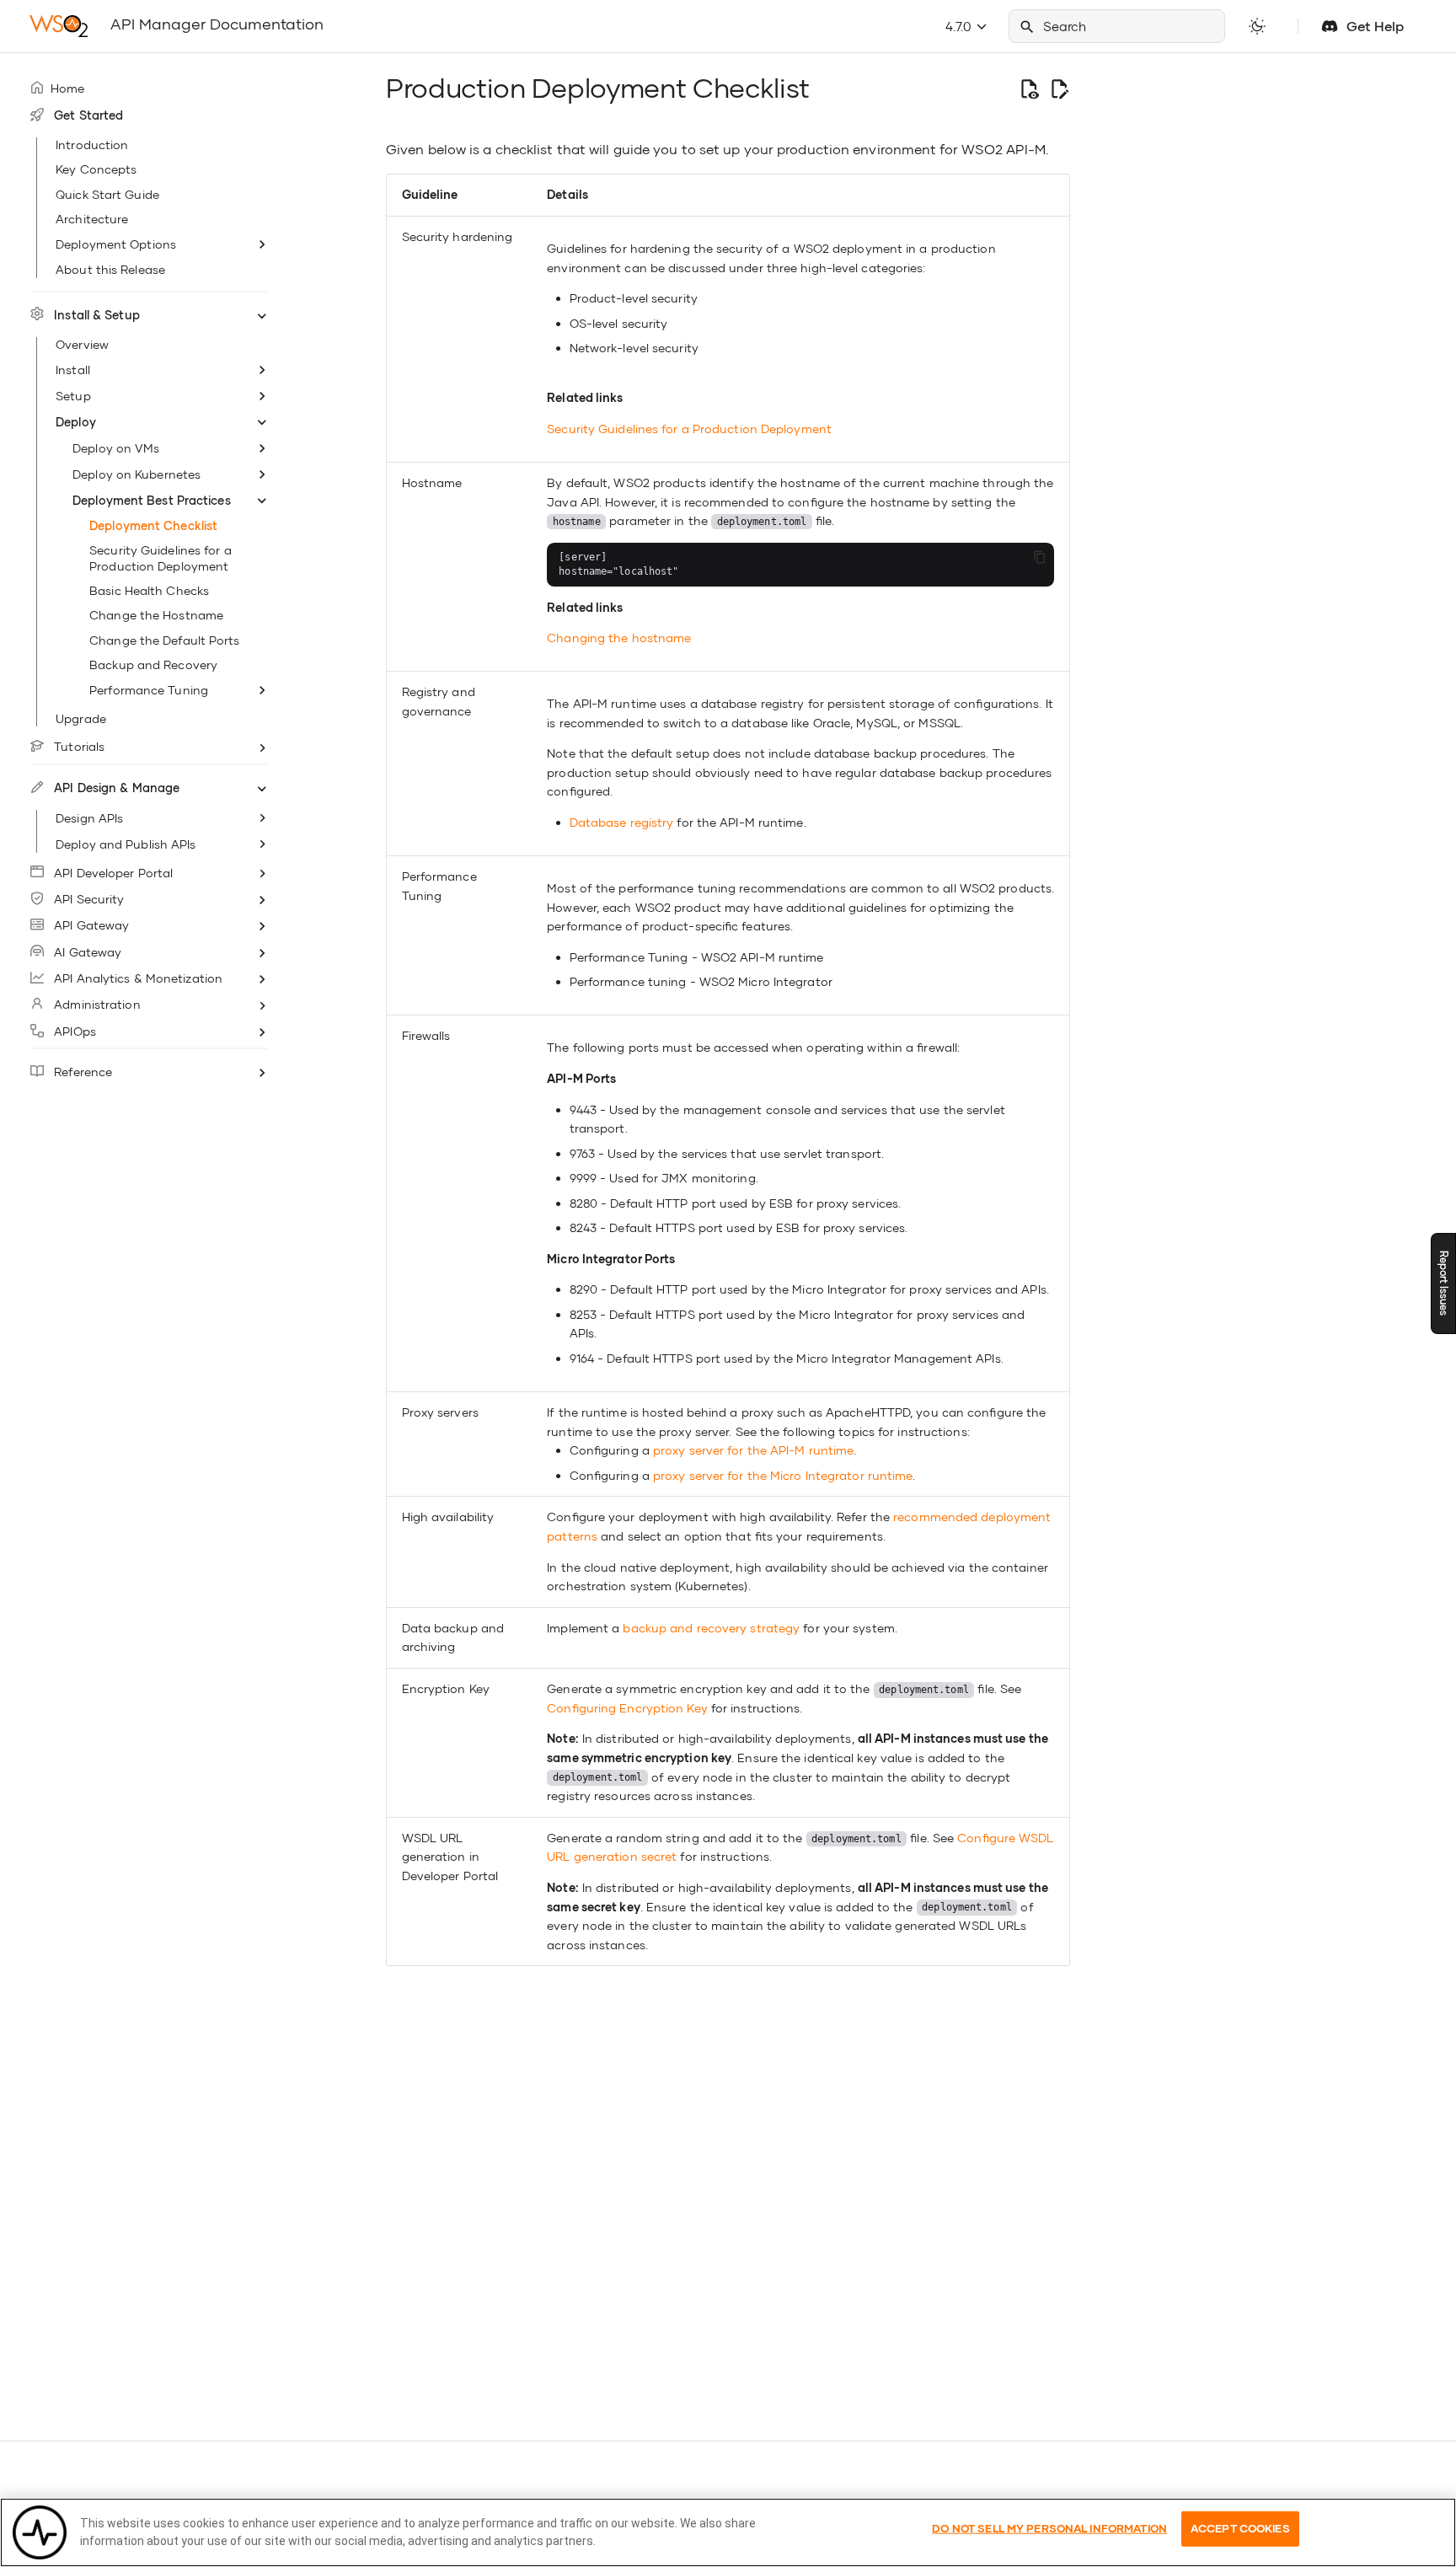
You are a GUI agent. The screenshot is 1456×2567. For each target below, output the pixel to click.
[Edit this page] (1059, 88)
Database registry (622, 822)
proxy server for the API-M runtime (753, 1450)
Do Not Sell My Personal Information (1049, 2528)
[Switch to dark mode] (1257, 26)
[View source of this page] (1029, 88)
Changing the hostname (619, 638)
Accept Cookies (1240, 2528)
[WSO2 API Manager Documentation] (58, 26)
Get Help (1375, 26)
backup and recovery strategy (711, 1628)
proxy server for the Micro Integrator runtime (783, 1475)
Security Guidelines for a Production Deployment (689, 429)
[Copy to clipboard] (1039, 557)
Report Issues (1444, 1284)
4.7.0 (960, 26)
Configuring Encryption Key (627, 1708)
